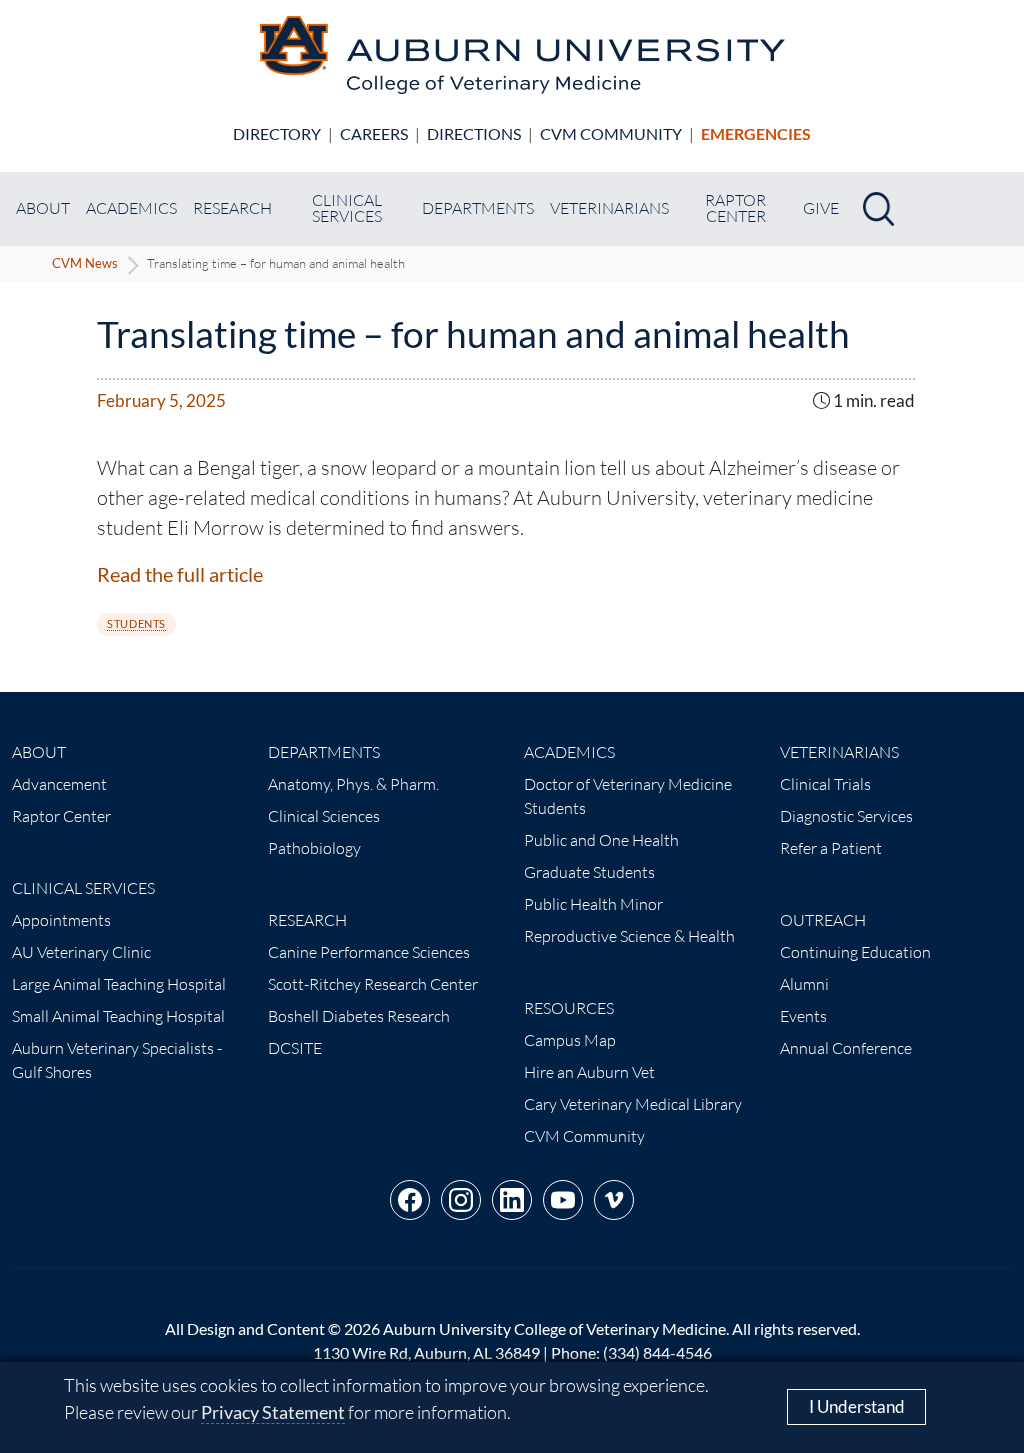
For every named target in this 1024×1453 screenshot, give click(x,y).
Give (821, 208)
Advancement (59, 784)
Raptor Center (735, 208)
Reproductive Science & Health (629, 936)
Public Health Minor (593, 904)
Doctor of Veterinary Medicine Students (628, 796)
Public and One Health (601, 840)
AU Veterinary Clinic (81, 952)
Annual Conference (846, 1048)
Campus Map (570, 1040)
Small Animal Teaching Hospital (118, 1016)
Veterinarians (609, 208)
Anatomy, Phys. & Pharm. (353, 784)
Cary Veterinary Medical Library (633, 1104)
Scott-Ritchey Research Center (373, 984)
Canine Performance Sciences (369, 952)
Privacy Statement (273, 1412)
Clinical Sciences (324, 816)
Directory (277, 133)
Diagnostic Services (846, 816)
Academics (131, 208)
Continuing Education (855, 952)
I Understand (857, 1406)
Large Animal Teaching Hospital (119, 984)
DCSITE (295, 1048)
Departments (478, 208)
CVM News (85, 263)
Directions (474, 133)
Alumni (804, 984)
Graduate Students (589, 872)
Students (136, 623)
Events (803, 1016)
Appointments (61, 920)
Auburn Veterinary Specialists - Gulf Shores (117, 1060)
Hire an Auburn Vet (589, 1072)
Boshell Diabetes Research (359, 1016)
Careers (374, 133)
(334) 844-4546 (657, 1352)
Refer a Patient (831, 848)
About (43, 208)
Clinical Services (347, 208)
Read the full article (180, 574)
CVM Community (611, 133)
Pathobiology (314, 848)
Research (232, 208)
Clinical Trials (825, 784)
